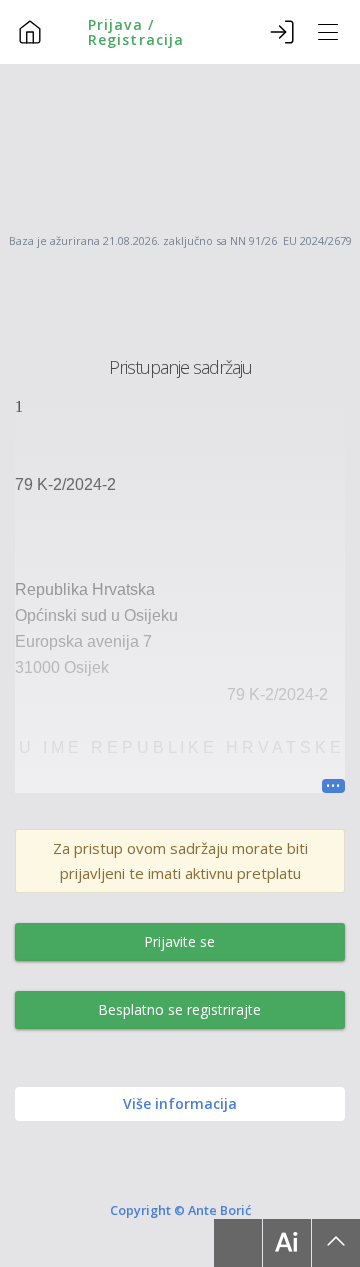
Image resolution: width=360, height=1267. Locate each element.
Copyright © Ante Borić (180, 1209)
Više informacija (180, 1103)
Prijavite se (179, 941)
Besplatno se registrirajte (179, 1009)
